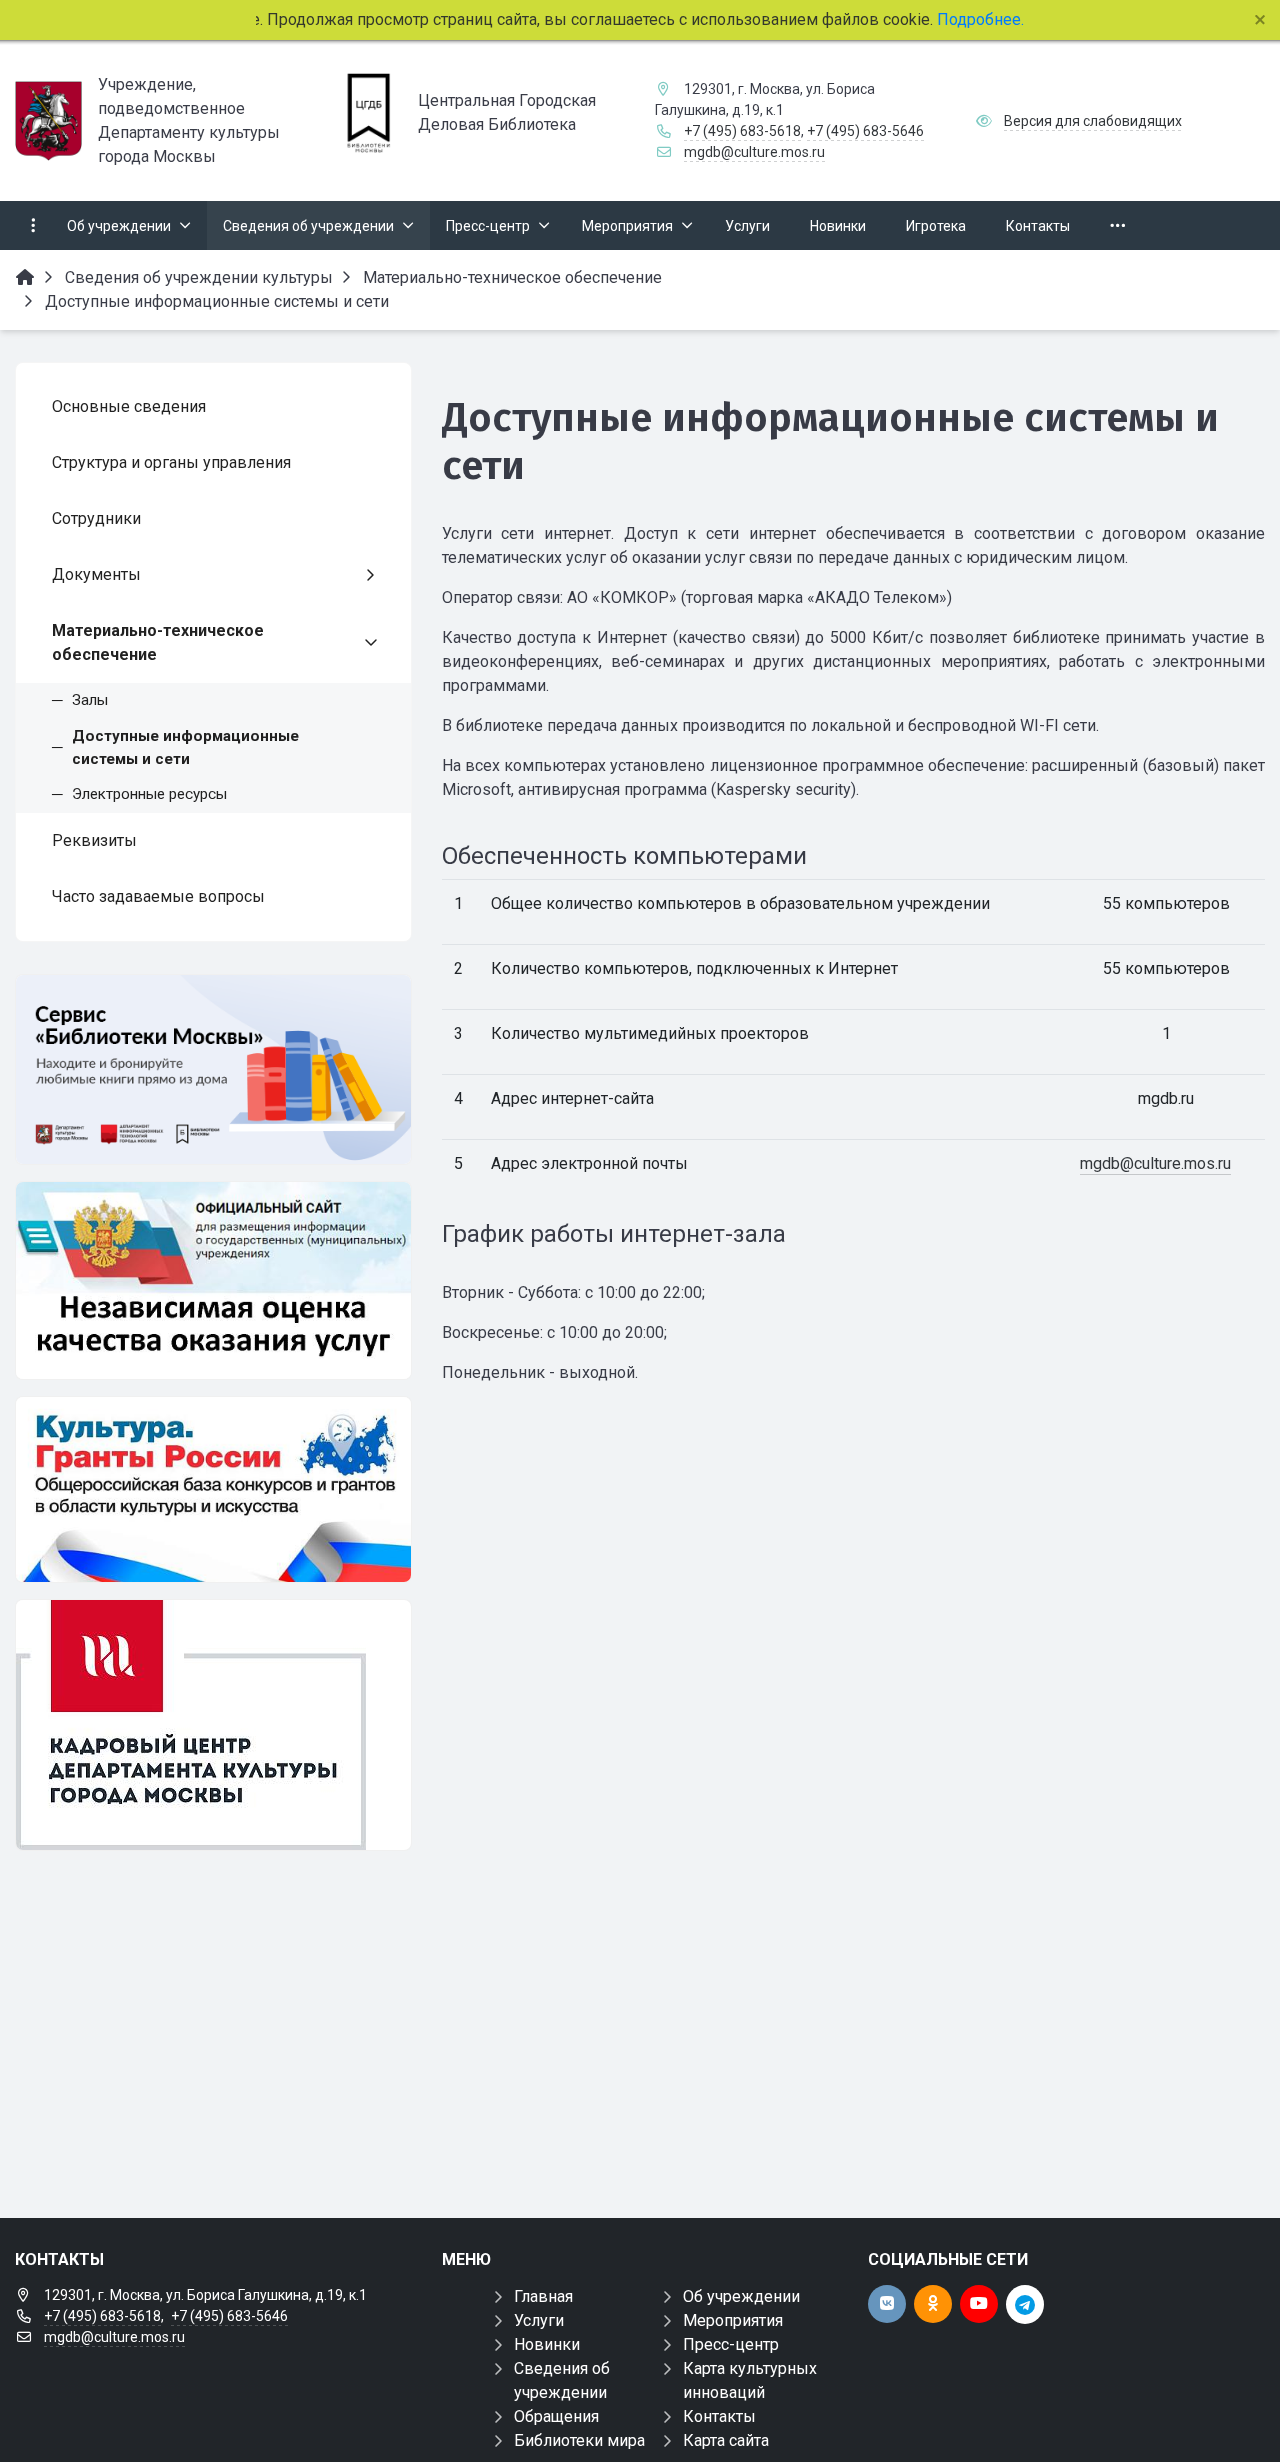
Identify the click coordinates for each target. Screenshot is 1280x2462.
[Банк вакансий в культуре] (213, 1725)
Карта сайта (726, 2440)
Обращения (556, 2416)
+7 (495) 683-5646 (865, 131)
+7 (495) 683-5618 (742, 131)
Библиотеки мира (579, 2440)
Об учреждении (741, 2296)
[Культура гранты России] (213, 1489)
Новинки (547, 2344)
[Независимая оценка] (213, 1280)
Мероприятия (733, 2320)
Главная (543, 2296)
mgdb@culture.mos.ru (754, 152)
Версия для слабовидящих (1093, 121)
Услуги (539, 2320)
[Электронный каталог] (213, 1069)
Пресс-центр (731, 2344)
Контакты (719, 2416)
